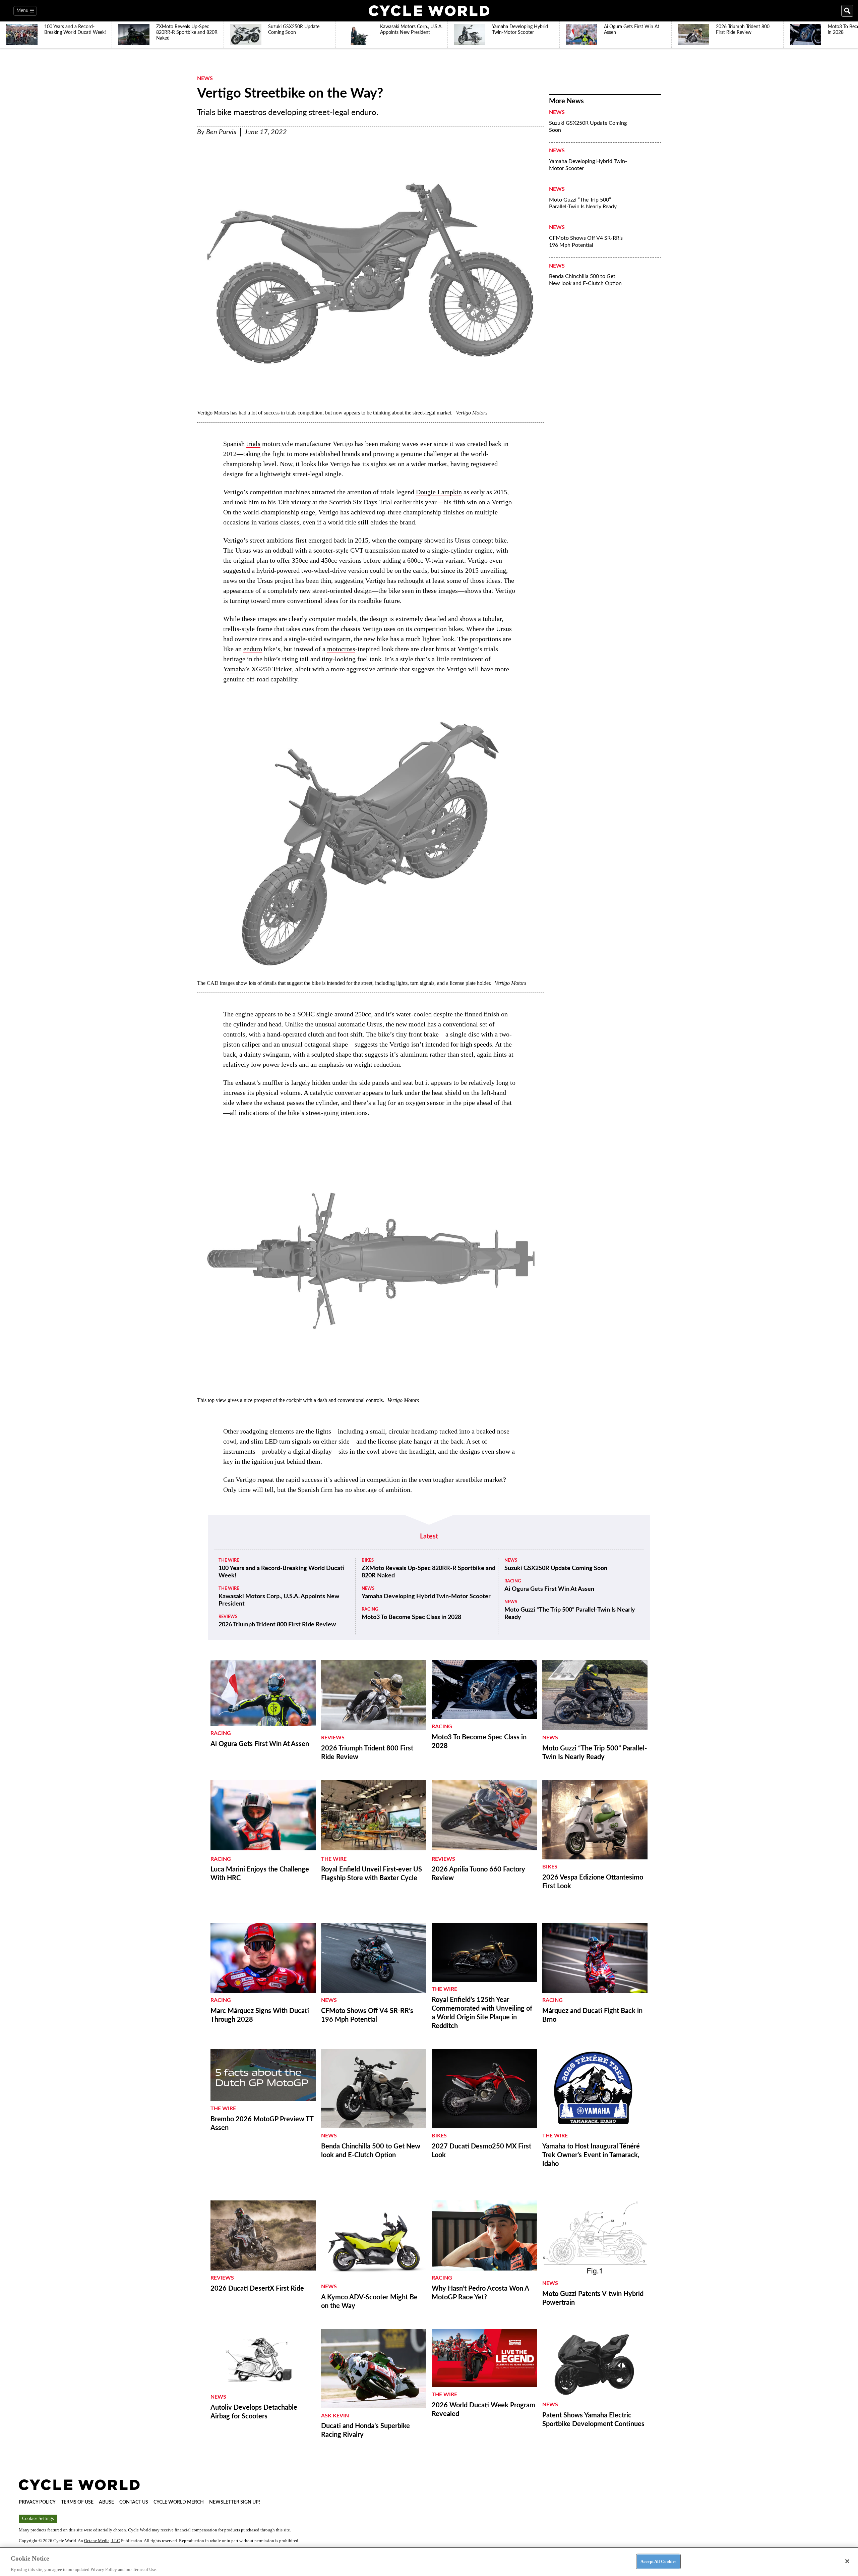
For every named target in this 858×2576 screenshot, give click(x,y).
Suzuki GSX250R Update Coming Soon (588, 127)
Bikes (368, 1560)
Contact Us (134, 2502)
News (205, 78)
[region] (429, 2562)
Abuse (106, 2502)
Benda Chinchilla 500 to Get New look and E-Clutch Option (585, 280)
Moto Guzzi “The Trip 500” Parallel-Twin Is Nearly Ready (583, 203)
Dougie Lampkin (439, 492)
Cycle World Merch (179, 2502)
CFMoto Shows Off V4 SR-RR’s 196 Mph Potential (586, 242)
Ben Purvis (221, 132)
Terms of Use (77, 2502)
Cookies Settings (38, 2518)
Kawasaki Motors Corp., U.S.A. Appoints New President (279, 1600)
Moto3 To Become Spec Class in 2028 (411, 1617)
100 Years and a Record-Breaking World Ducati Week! (281, 1572)
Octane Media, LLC (102, 2541)
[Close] (847, 2561)
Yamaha (234, 669)
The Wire (229, 1560)
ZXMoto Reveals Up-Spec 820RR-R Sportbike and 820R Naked (428, 1572)
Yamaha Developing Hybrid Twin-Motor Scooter (588, 165)
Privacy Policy (37, 2502)
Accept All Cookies (658, 2561)
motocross (341, 649)
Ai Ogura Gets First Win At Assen (549, 1589)
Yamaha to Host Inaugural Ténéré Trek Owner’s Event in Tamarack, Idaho (591, 2155)
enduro (253, 649)
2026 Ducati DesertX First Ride (257, 2289)
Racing (370, 1609)
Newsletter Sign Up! (235, 2502)
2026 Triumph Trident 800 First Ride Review (277, 1625)
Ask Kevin (335, 2416)
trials (253, 444)
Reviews (228, 1617)
